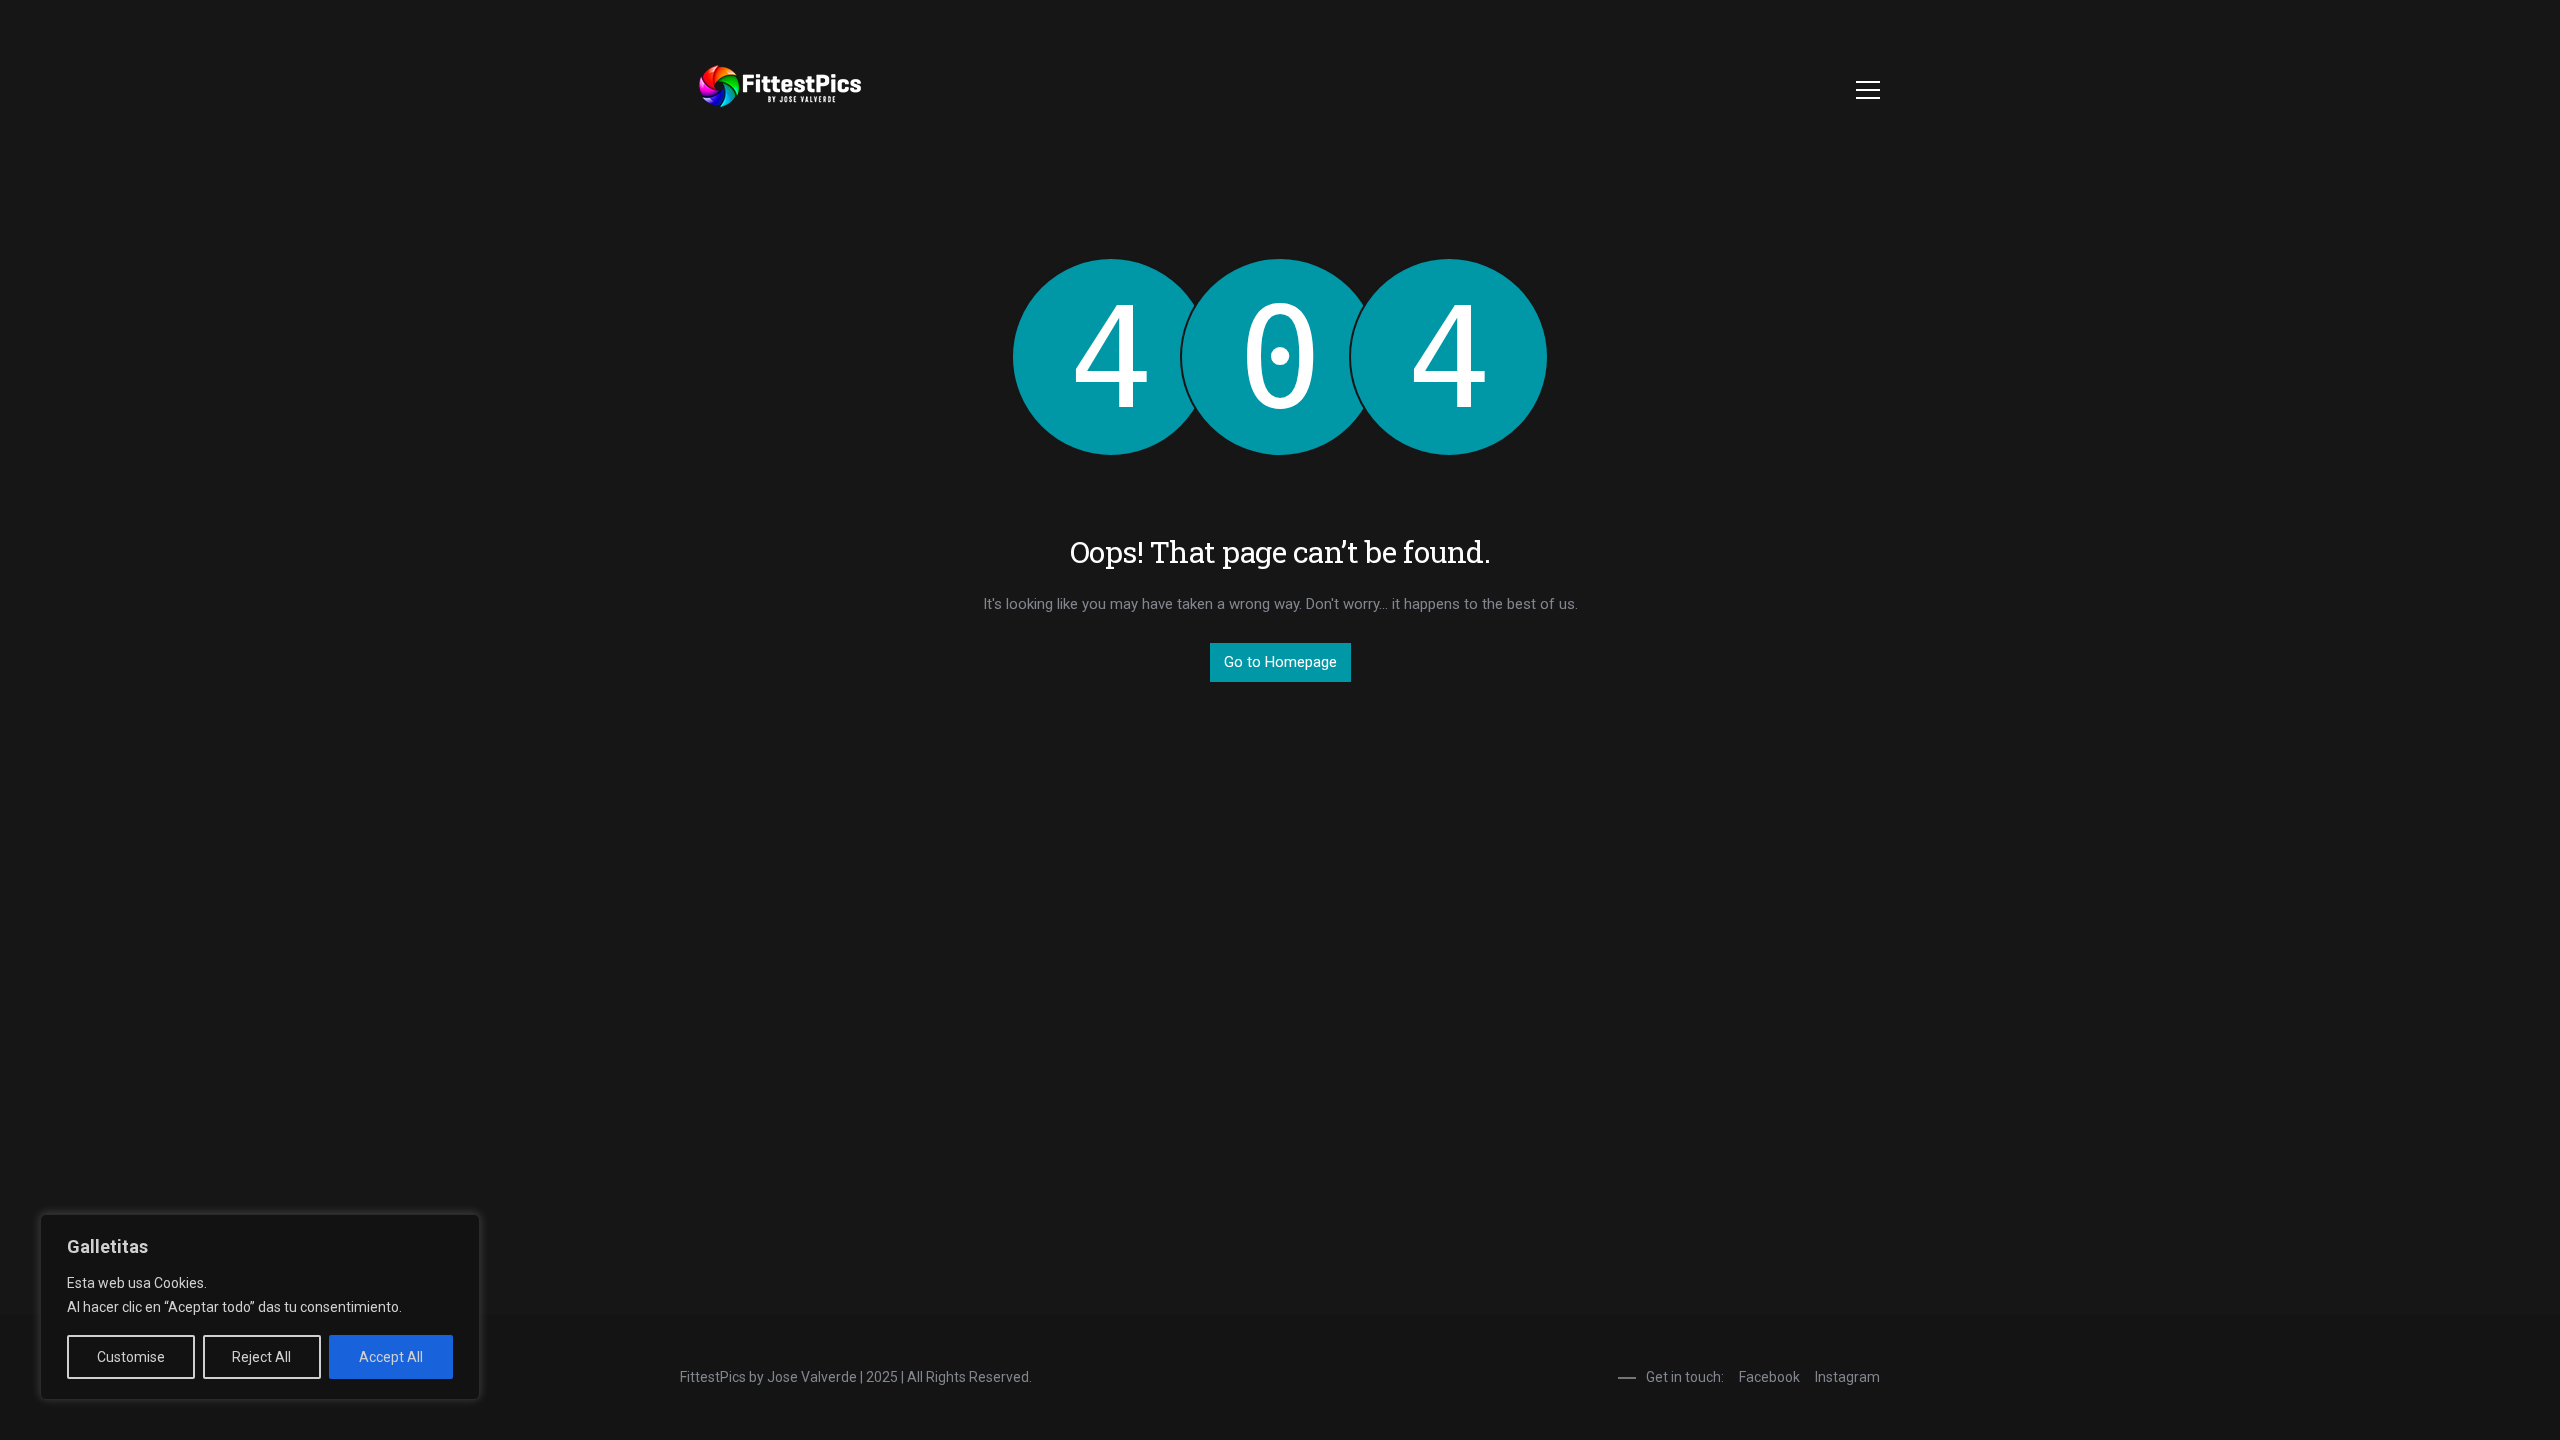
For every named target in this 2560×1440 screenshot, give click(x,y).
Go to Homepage (1280, 662)
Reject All (261, 1357)
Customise (131, 1357)
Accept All (391, 1357)
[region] (260, 1307)
